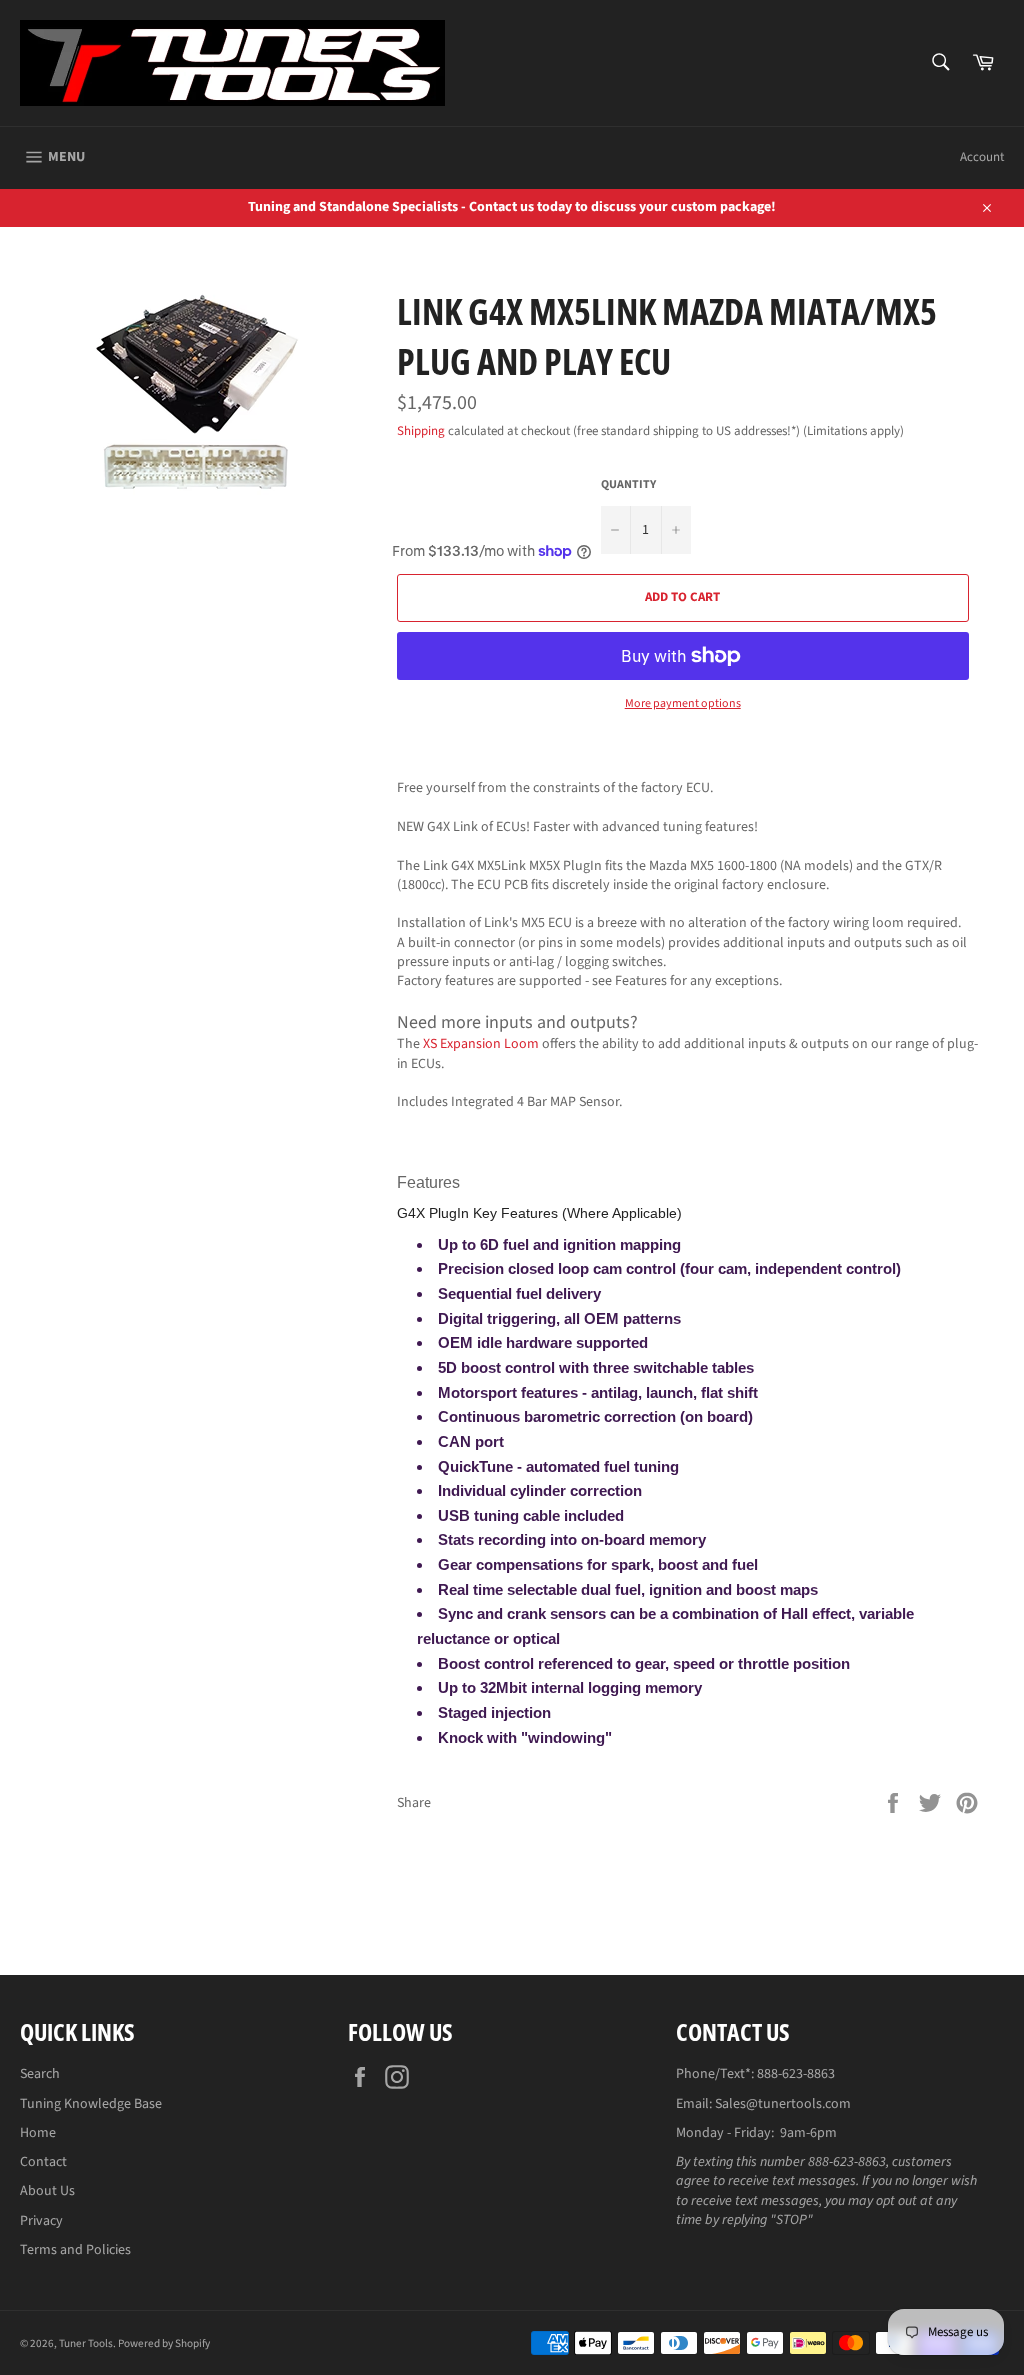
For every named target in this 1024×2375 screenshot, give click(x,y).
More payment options (683, 704)
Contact (43, 2162)
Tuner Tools (86, 2343)
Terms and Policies (75, 2250)
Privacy (41, 2221)
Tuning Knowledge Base (91, 2104)
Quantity (628, 485)
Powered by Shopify (164, 2343)
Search (40, 2074)
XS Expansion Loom (481, 1044)
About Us (47, 2191)
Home (38, 2133)
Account (982, 157)
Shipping (421, 431)
